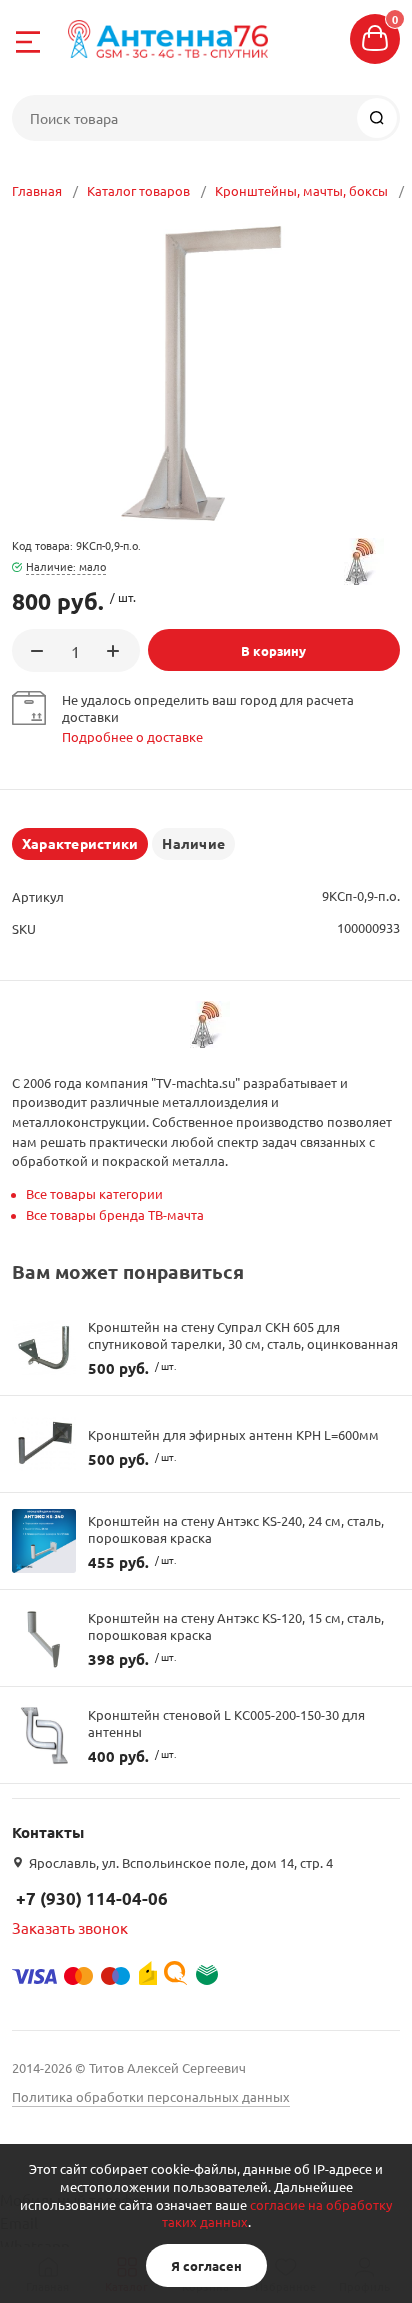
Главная (37, 190)
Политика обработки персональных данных (151, 2096)
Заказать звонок (70, 1927)
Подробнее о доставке (132, 736)
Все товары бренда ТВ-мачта (115, 1214)
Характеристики (80, 843)
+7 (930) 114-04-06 (92, 1898)
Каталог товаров (138, 190)
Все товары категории (94, 1193)
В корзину (273, 650)
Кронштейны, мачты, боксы (301, 190)
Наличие (193, 843)
